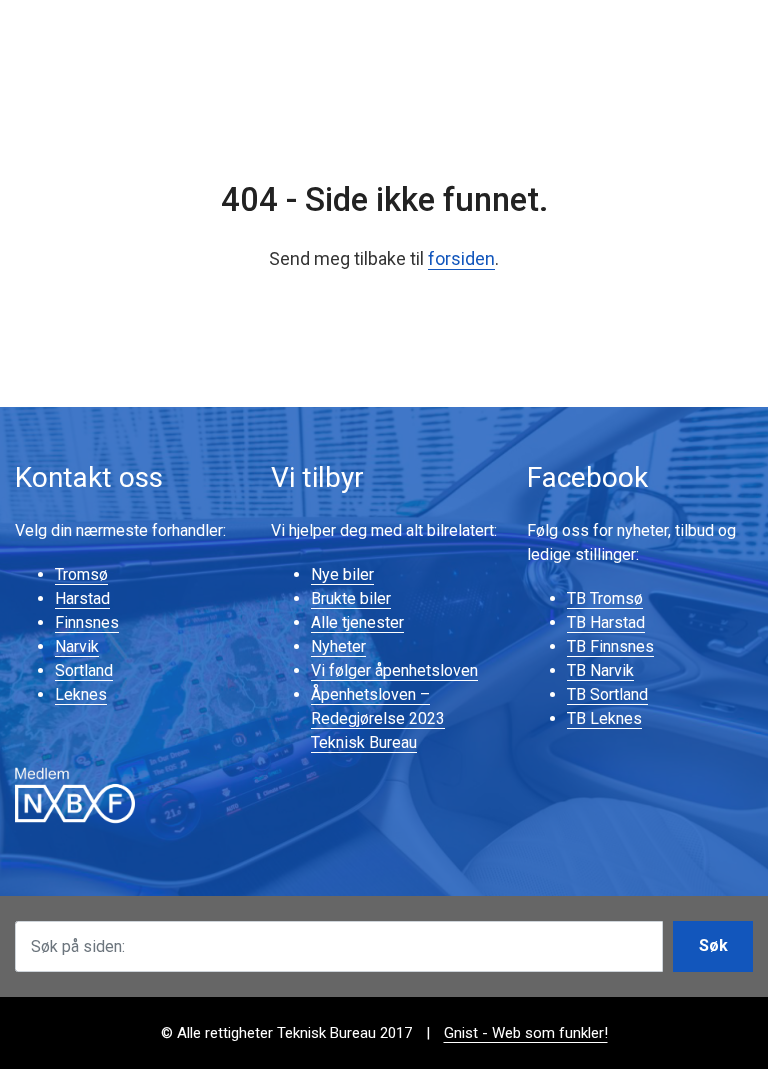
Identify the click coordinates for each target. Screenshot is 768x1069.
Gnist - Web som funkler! (526, 1033)
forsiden (461, 258)
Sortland (84, 670)
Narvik (77, 646)
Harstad (82, 598)
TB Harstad (606, 622)
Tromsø (81, 574)
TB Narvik (600, 670)
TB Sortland (607, 694)
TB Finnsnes (610, 646)
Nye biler (342, 574)
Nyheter (338, 646)
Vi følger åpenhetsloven (394, 670)
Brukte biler (351, 598)
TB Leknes (604, 718)
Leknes (81, 694)
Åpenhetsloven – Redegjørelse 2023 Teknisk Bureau (378, 718)
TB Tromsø (605, 598)
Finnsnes (87, 622)
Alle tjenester (357, 622)
